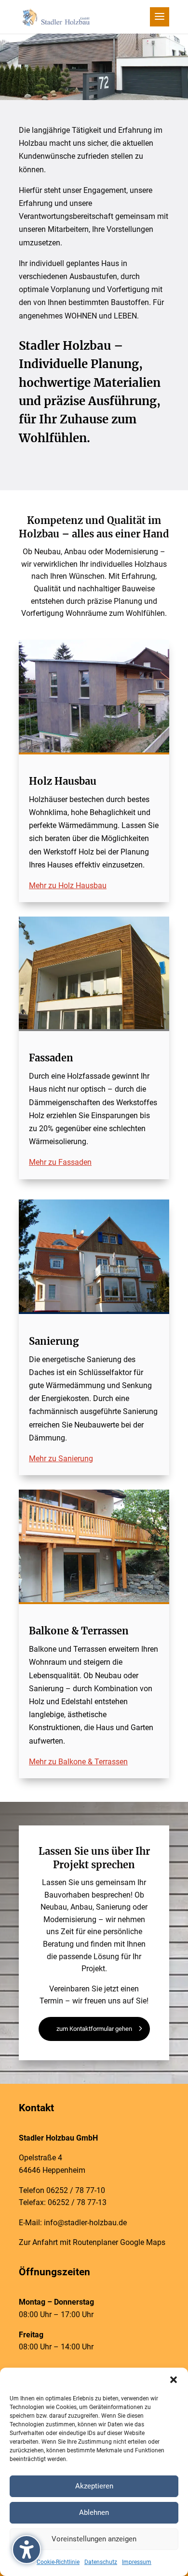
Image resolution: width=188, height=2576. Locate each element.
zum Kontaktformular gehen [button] (94, 2029)
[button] (174, 2380)
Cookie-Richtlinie (58, 2562)
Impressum (137, 2562)
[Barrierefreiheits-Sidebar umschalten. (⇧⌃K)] (27, 2550)
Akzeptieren (94, 2486)
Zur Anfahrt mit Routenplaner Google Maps (92, 2242)
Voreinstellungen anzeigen (94, 2539)
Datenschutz (101, 2562)
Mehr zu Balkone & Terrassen (78, 1762)
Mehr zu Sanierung (61, 1459)
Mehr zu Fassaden (60, 1162)
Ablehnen (94, 2512)
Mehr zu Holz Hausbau (68, 886)
